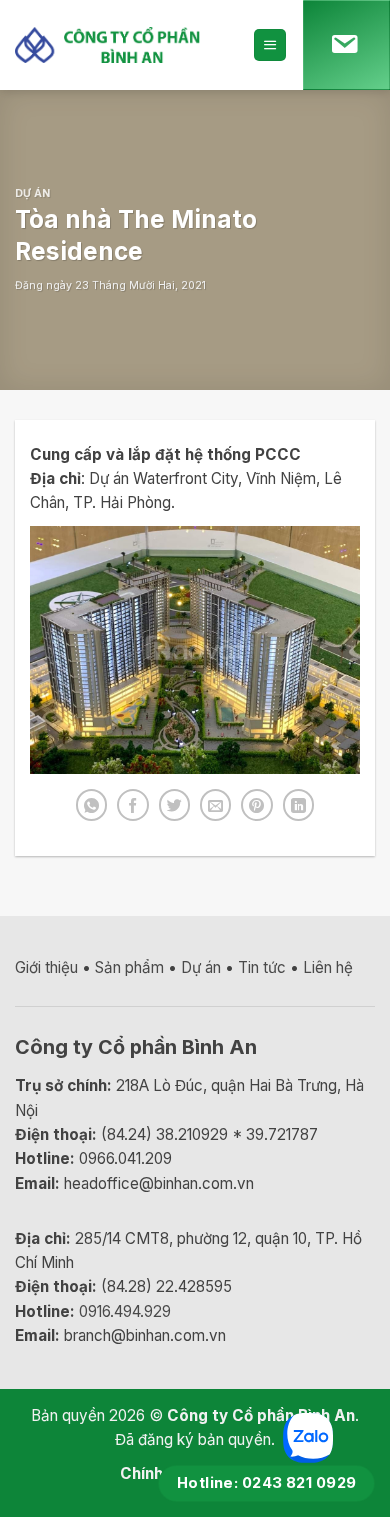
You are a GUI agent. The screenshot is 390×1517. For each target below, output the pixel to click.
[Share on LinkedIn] (298, 804)
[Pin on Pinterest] (256, 804)
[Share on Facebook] (132, 804)
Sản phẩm (129, 967)
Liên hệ (328, 967)
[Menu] (270, 44)
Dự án (32, 193)
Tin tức (262, 967)
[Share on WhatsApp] (91, 804)
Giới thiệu (46, 967)
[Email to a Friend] (215, 804)
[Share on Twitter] (174, 804)
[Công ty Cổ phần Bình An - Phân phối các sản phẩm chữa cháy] (119, 44)
